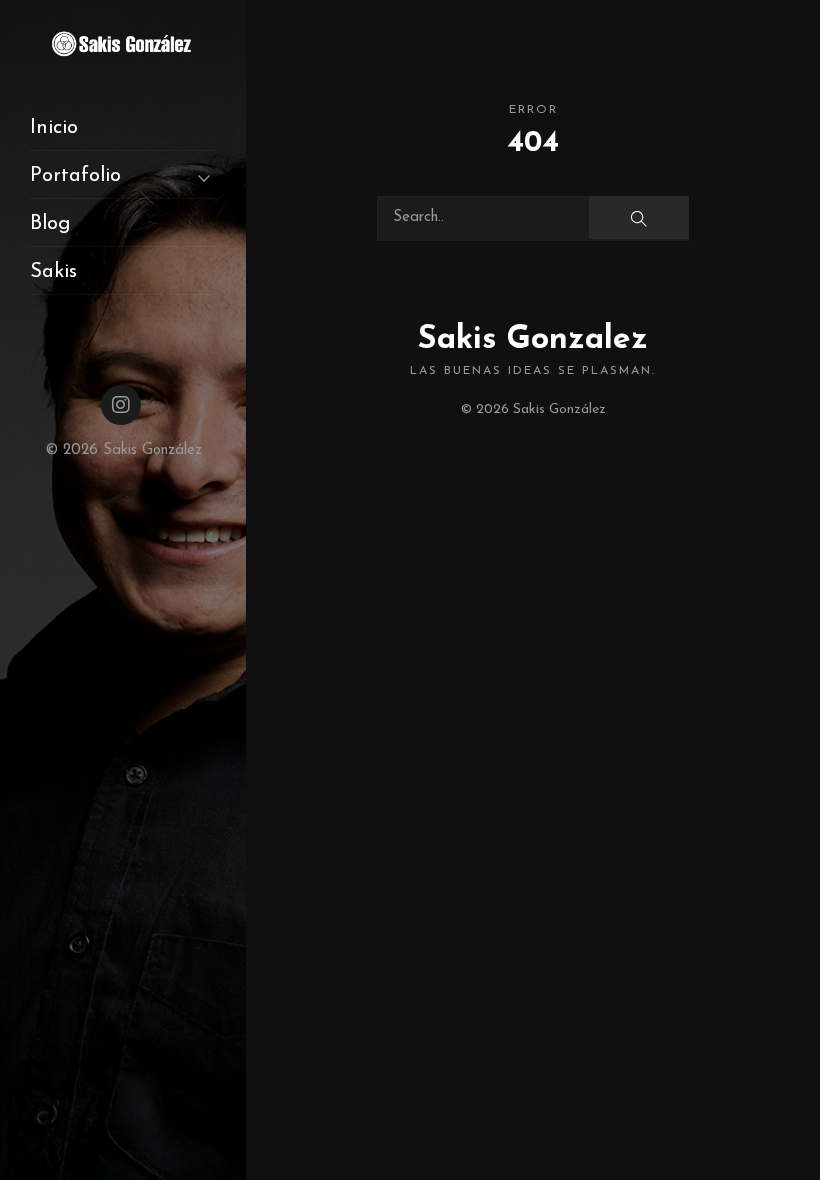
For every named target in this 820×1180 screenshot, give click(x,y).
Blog (50, 224)
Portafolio (75, 176)
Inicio (54, 128)
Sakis (53, 272)
